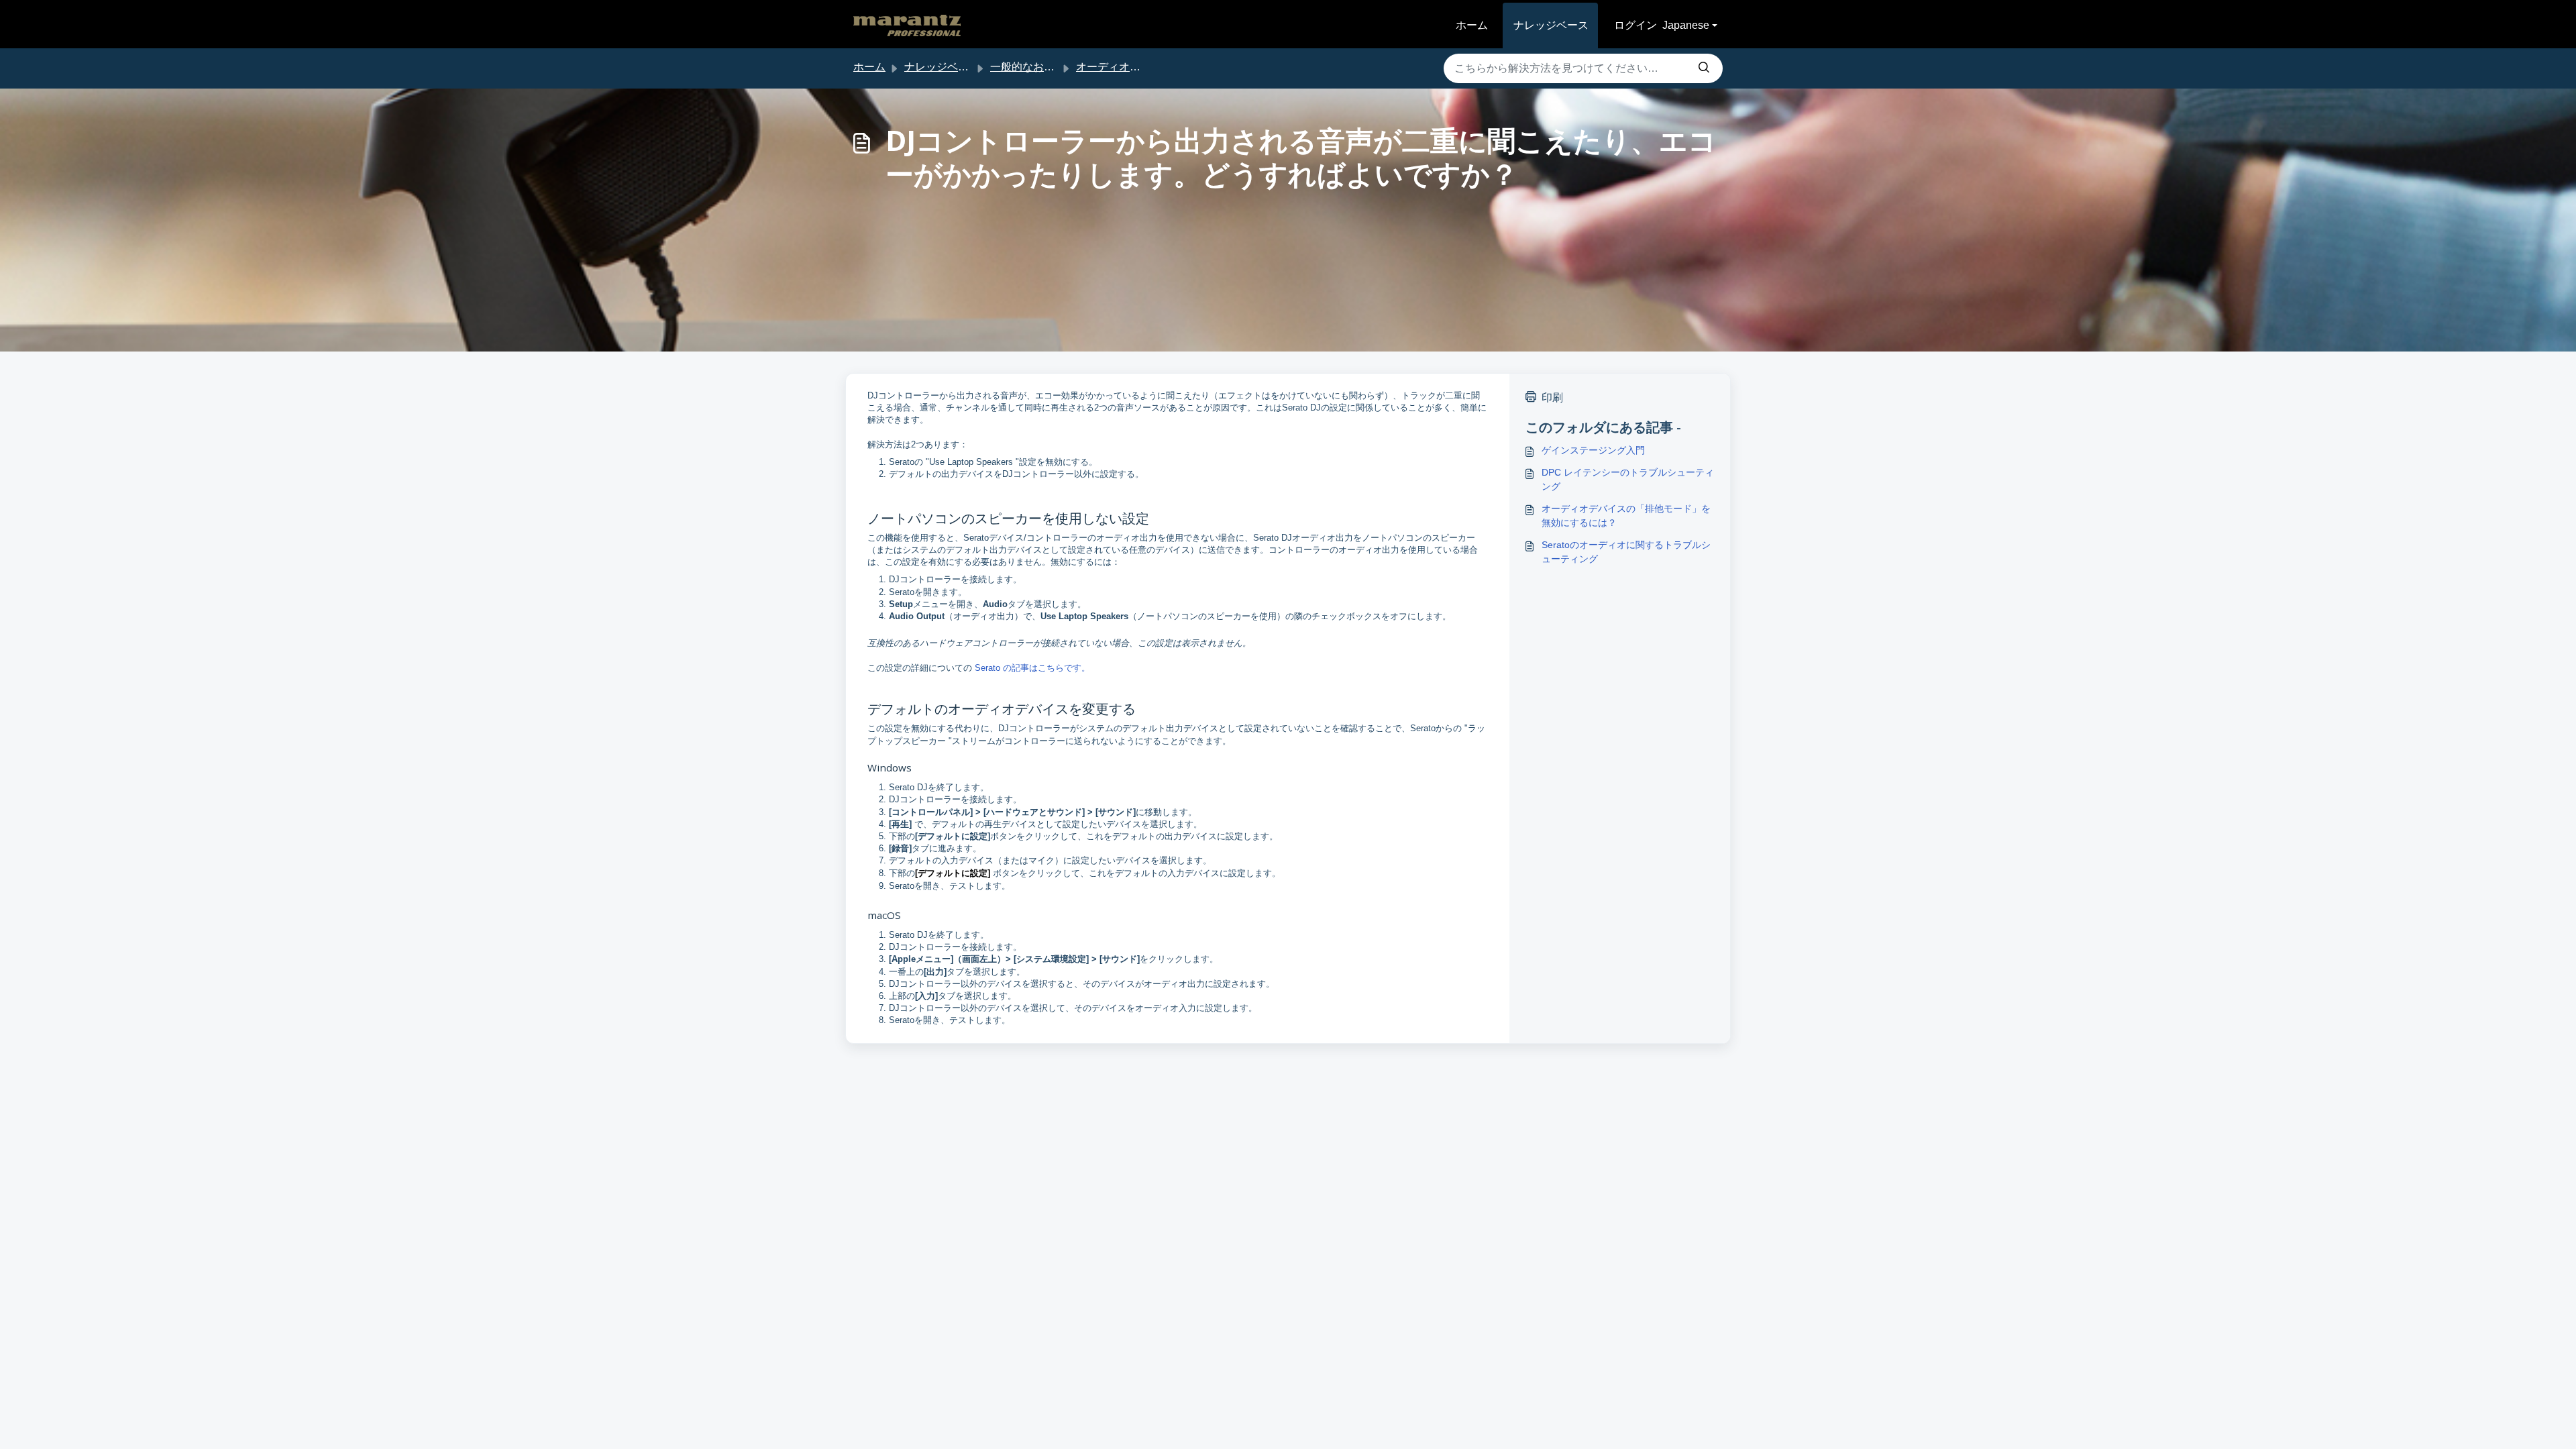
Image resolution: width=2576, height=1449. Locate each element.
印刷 (1552, 397)
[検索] (1704, 68)
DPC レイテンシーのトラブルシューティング (1628, 479)
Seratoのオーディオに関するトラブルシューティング (1626, 552)
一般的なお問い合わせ (1044, 67)
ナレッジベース (1551, 25)
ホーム (1472, 25)
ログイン (1635, 25)
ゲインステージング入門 (1593, 450)
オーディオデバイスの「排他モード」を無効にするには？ (1626, 516)
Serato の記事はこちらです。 (1032, 668)
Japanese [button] (1686, 25)
